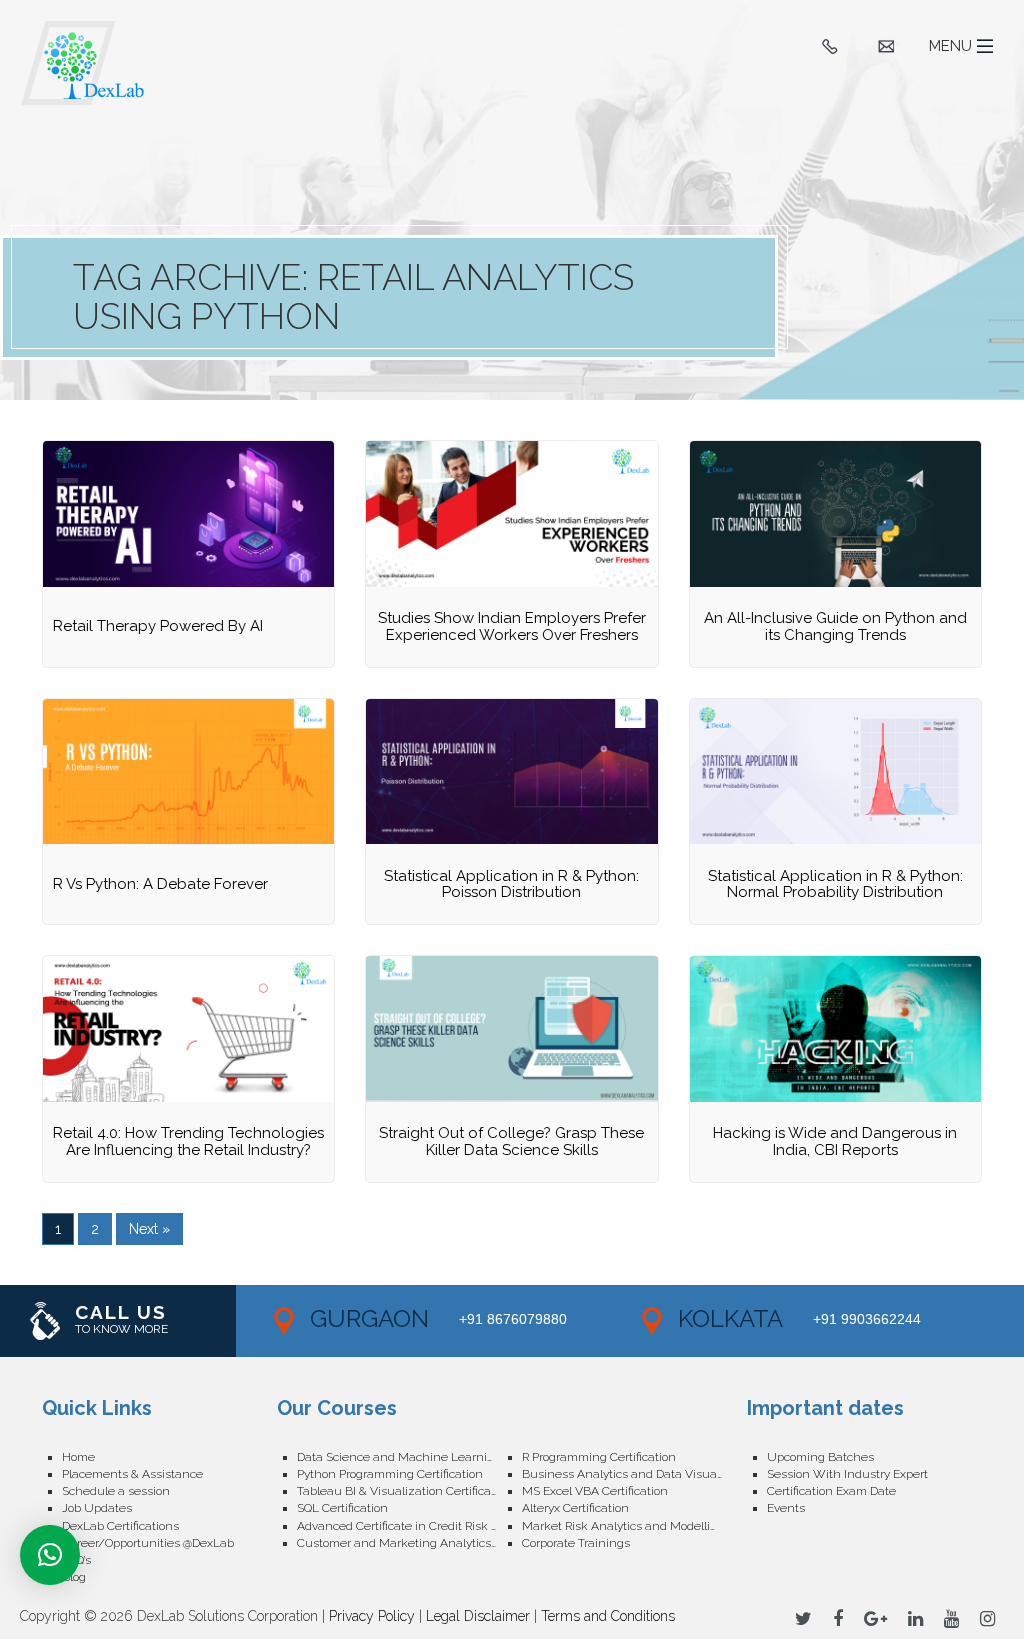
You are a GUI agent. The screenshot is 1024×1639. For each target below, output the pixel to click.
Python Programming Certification (390, 1474)
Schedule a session (116, 1491)
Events (786, 1508)
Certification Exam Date (831, 1491)
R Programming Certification (599, 1457)
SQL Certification (342, 1508)
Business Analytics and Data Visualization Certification (634, 1474)
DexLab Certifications (120, 1526)
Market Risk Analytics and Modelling (623, 1526)
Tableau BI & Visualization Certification (404, 1491)
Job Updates (97, 1508)
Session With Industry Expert (847, 1474)
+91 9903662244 (867, 1319)
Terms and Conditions (608, 1616)
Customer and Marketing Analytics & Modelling (409, 1543)
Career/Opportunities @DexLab (148, 1543)
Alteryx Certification (575, 1508)
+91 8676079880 (513, 1319)
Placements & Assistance (132, 1474)
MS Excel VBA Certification (595, 1491)
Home (78, 1457)
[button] (50, 1555)
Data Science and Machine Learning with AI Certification (409, 1457)
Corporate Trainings (576, 1543)
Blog (74, 1577)
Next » (149, 1229)
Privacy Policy (372, 1616)
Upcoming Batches (820, 1457)
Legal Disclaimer (478, 1616)
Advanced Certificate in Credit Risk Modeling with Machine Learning (409, 1526)
